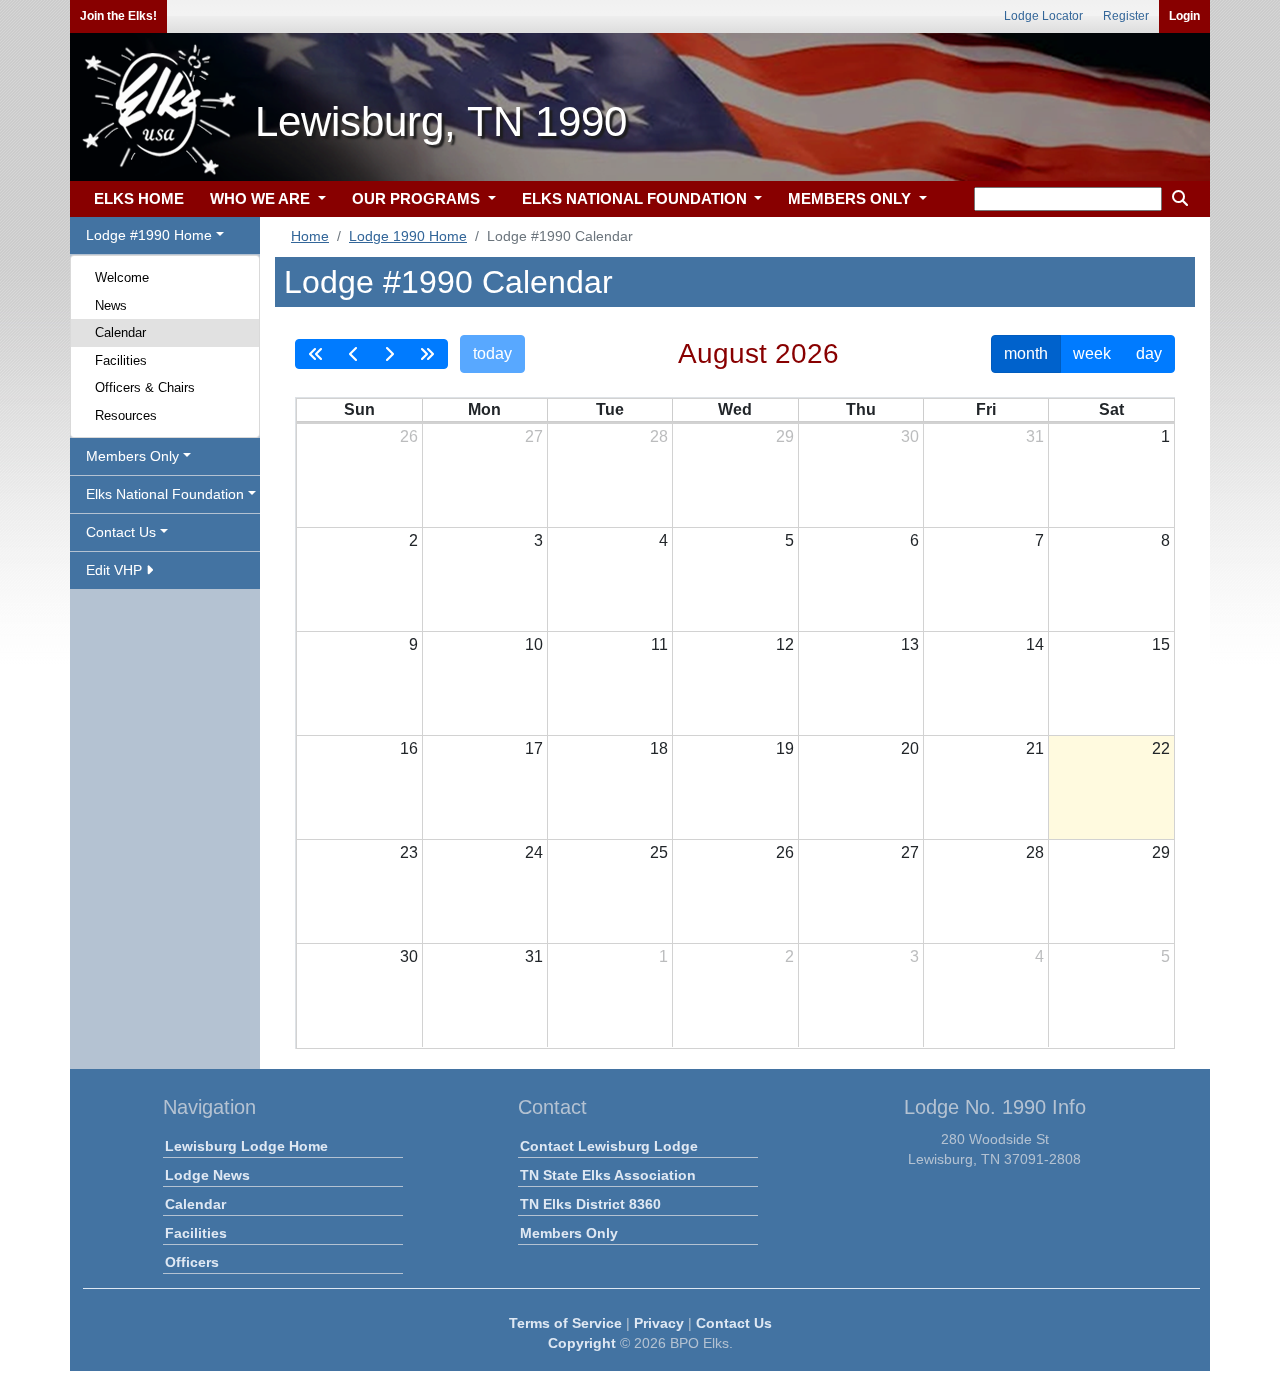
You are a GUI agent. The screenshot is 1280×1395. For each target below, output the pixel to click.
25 (659, 852)
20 (910, 748)
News (111, 305)
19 (785, 748)
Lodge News (207, 1175)
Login (1184, 16)
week (1092, 353)
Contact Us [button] (121, 532)
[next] (389, 354)
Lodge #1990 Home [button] (149, 235)
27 (534, 436)
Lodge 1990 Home (408, 236)
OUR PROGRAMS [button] (418, 198)
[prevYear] (316, 354)
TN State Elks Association (608, 1175)
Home (310, 236)
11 (659, 644)
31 (1035, 436)
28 (659, 436)
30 (910, 436)
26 (409, 436)
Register (1126, 16)
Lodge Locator (1043, 16)
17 (534, 748)
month (1026, 353)
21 (1035, 748)
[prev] (354, 354)
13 (910, 644)
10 (534, 644)
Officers (192, 1262)
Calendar (120, 332)
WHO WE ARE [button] (262, 198)
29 (785, 436)
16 (409, 748)
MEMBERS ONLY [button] (851, 198)
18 (659, 748)
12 (785, 644)
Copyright (582, 1343)
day (1149, 353)
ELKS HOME (139, 198)
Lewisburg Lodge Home (246, 1146)
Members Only (569, 1233)
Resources (126, 415)
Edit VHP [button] (116, 570)
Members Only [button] (132, 456)
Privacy (659, 1323)
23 (409, 852)
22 (1161, 748)
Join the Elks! (118, 16)
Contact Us (734, 1323)
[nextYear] (427, 354)
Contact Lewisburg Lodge (609, 1146)
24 (534, 852)
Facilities (121, 360)
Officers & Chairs (145, 387)
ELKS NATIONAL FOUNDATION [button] (636, 198)
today (492, 353)
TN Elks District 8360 (590, 1204)
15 (1161, 644)
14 (1035, 644)
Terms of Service (565, 1323)
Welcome (122, 277)
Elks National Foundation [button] (165, 494)
